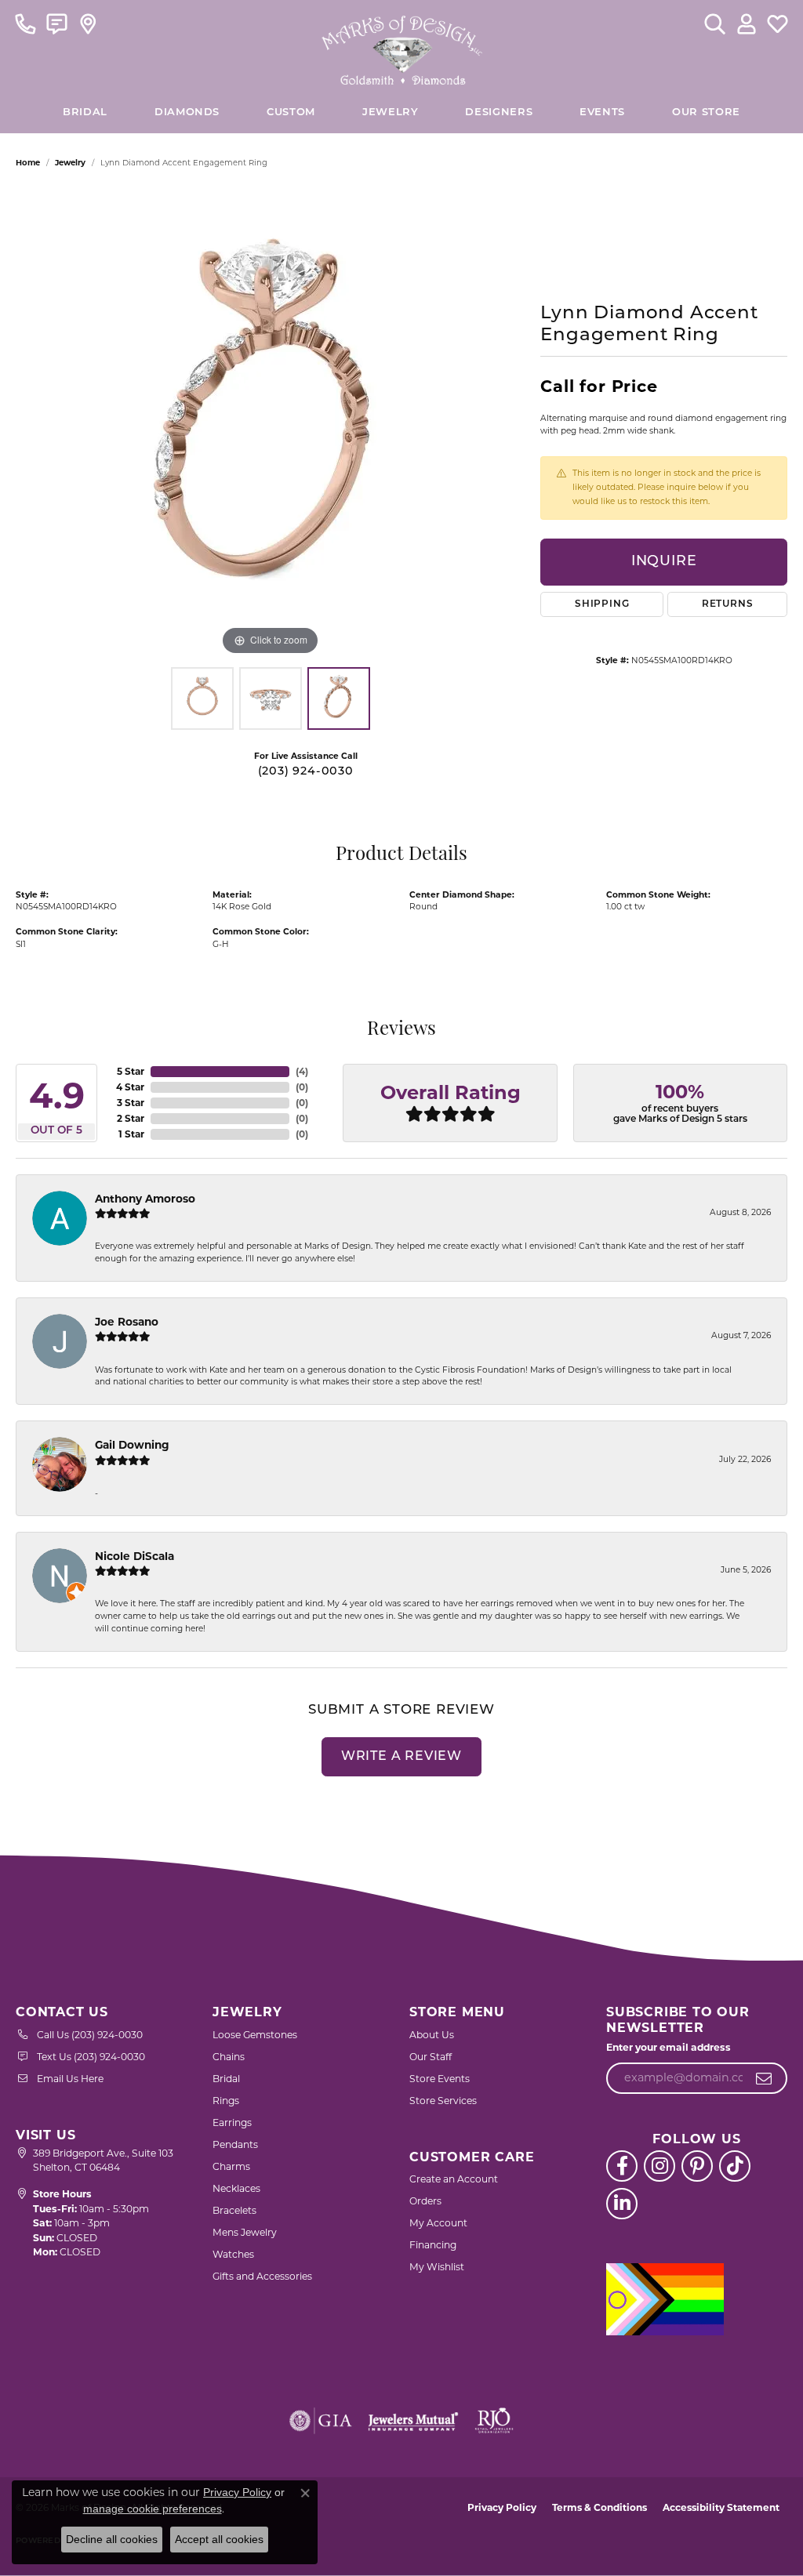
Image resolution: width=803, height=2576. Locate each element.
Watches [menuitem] (233, 2254)
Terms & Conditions (600, 2507)
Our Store (706, 112)
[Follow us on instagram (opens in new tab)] (659, 2166)
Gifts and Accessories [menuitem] (262, 2276)
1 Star (131, 1134)
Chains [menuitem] (229, 2057)
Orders (425, 2201)
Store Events (440, 2079)
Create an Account (454, 2179)
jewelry (70, 163)
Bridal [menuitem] (226, 2079)
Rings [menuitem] (226, 2101)
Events (602, 112)
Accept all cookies (219, 2539)
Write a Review (401, 1757)
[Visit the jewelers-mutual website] (413, 2421)
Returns (728, 604)
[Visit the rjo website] (494, 2421)
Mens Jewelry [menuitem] (245, 2232)
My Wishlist (437, 2267)
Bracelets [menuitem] (234, 2210)
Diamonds (187, 112)
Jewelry (390, 112)
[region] (271, 424)
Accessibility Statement (721, 2507)
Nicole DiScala (134, 1556)
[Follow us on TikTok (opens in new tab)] (735, 2166)
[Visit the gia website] (321, 2421)
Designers (499, 112)
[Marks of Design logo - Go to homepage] (402, 46)
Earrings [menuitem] (232, 2122)
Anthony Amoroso (145, 1199)
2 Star (131, 1118)
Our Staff (431, 2057)
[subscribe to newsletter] (764, 2078)
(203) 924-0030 (306, 772)
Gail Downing (132, 1445)
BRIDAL (85, 112)
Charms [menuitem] (231, 2166)
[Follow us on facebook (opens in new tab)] (622, 2166)
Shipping (602, 604)
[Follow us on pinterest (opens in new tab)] (697, 2166)
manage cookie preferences (153, 2509)
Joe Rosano (127, 1322)
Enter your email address (669, 2047)
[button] (715, 24)
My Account (438, 2223)
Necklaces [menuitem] (236, 2188)
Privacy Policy (502, 2507)
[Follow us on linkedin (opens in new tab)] (622, 2204)
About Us (432, 2035)
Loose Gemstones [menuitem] (255, 2035)
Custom (291, 112)
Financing (433, 2245)
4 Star (130, 1087)
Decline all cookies (112, 2539)
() (302, 1071)
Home (28, 163)
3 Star (131, 1103)
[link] (25, 24)
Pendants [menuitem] (235, 2144)
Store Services (443, 2101)
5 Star (131, 1071)
